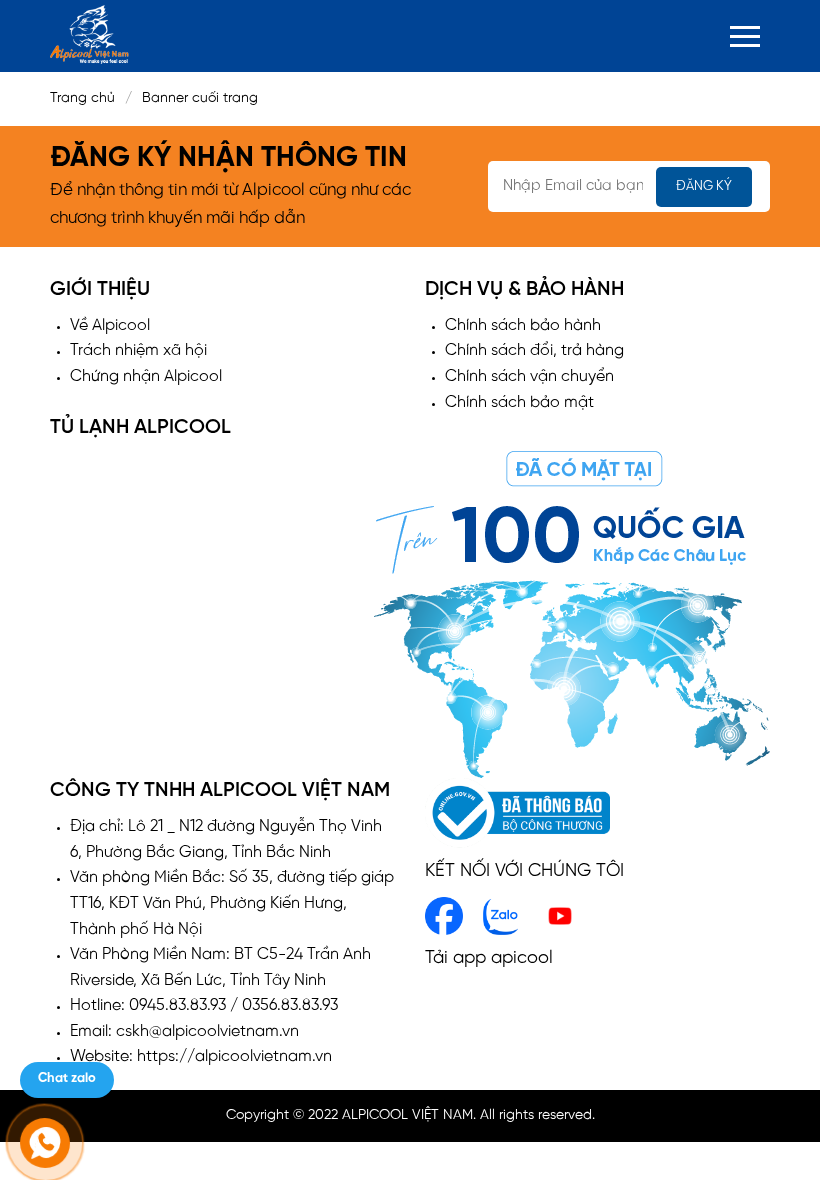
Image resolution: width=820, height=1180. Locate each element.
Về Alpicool (110, 325)
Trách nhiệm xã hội (138, 350)
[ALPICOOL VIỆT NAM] (89, 34)
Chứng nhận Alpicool (146, 376)
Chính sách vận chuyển (529, 376)
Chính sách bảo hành (523, 325)
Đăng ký (704, 186)
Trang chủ (82, 98)
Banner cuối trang (206, 98)
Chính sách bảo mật (519, 402)
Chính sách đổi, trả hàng (534, 350)
